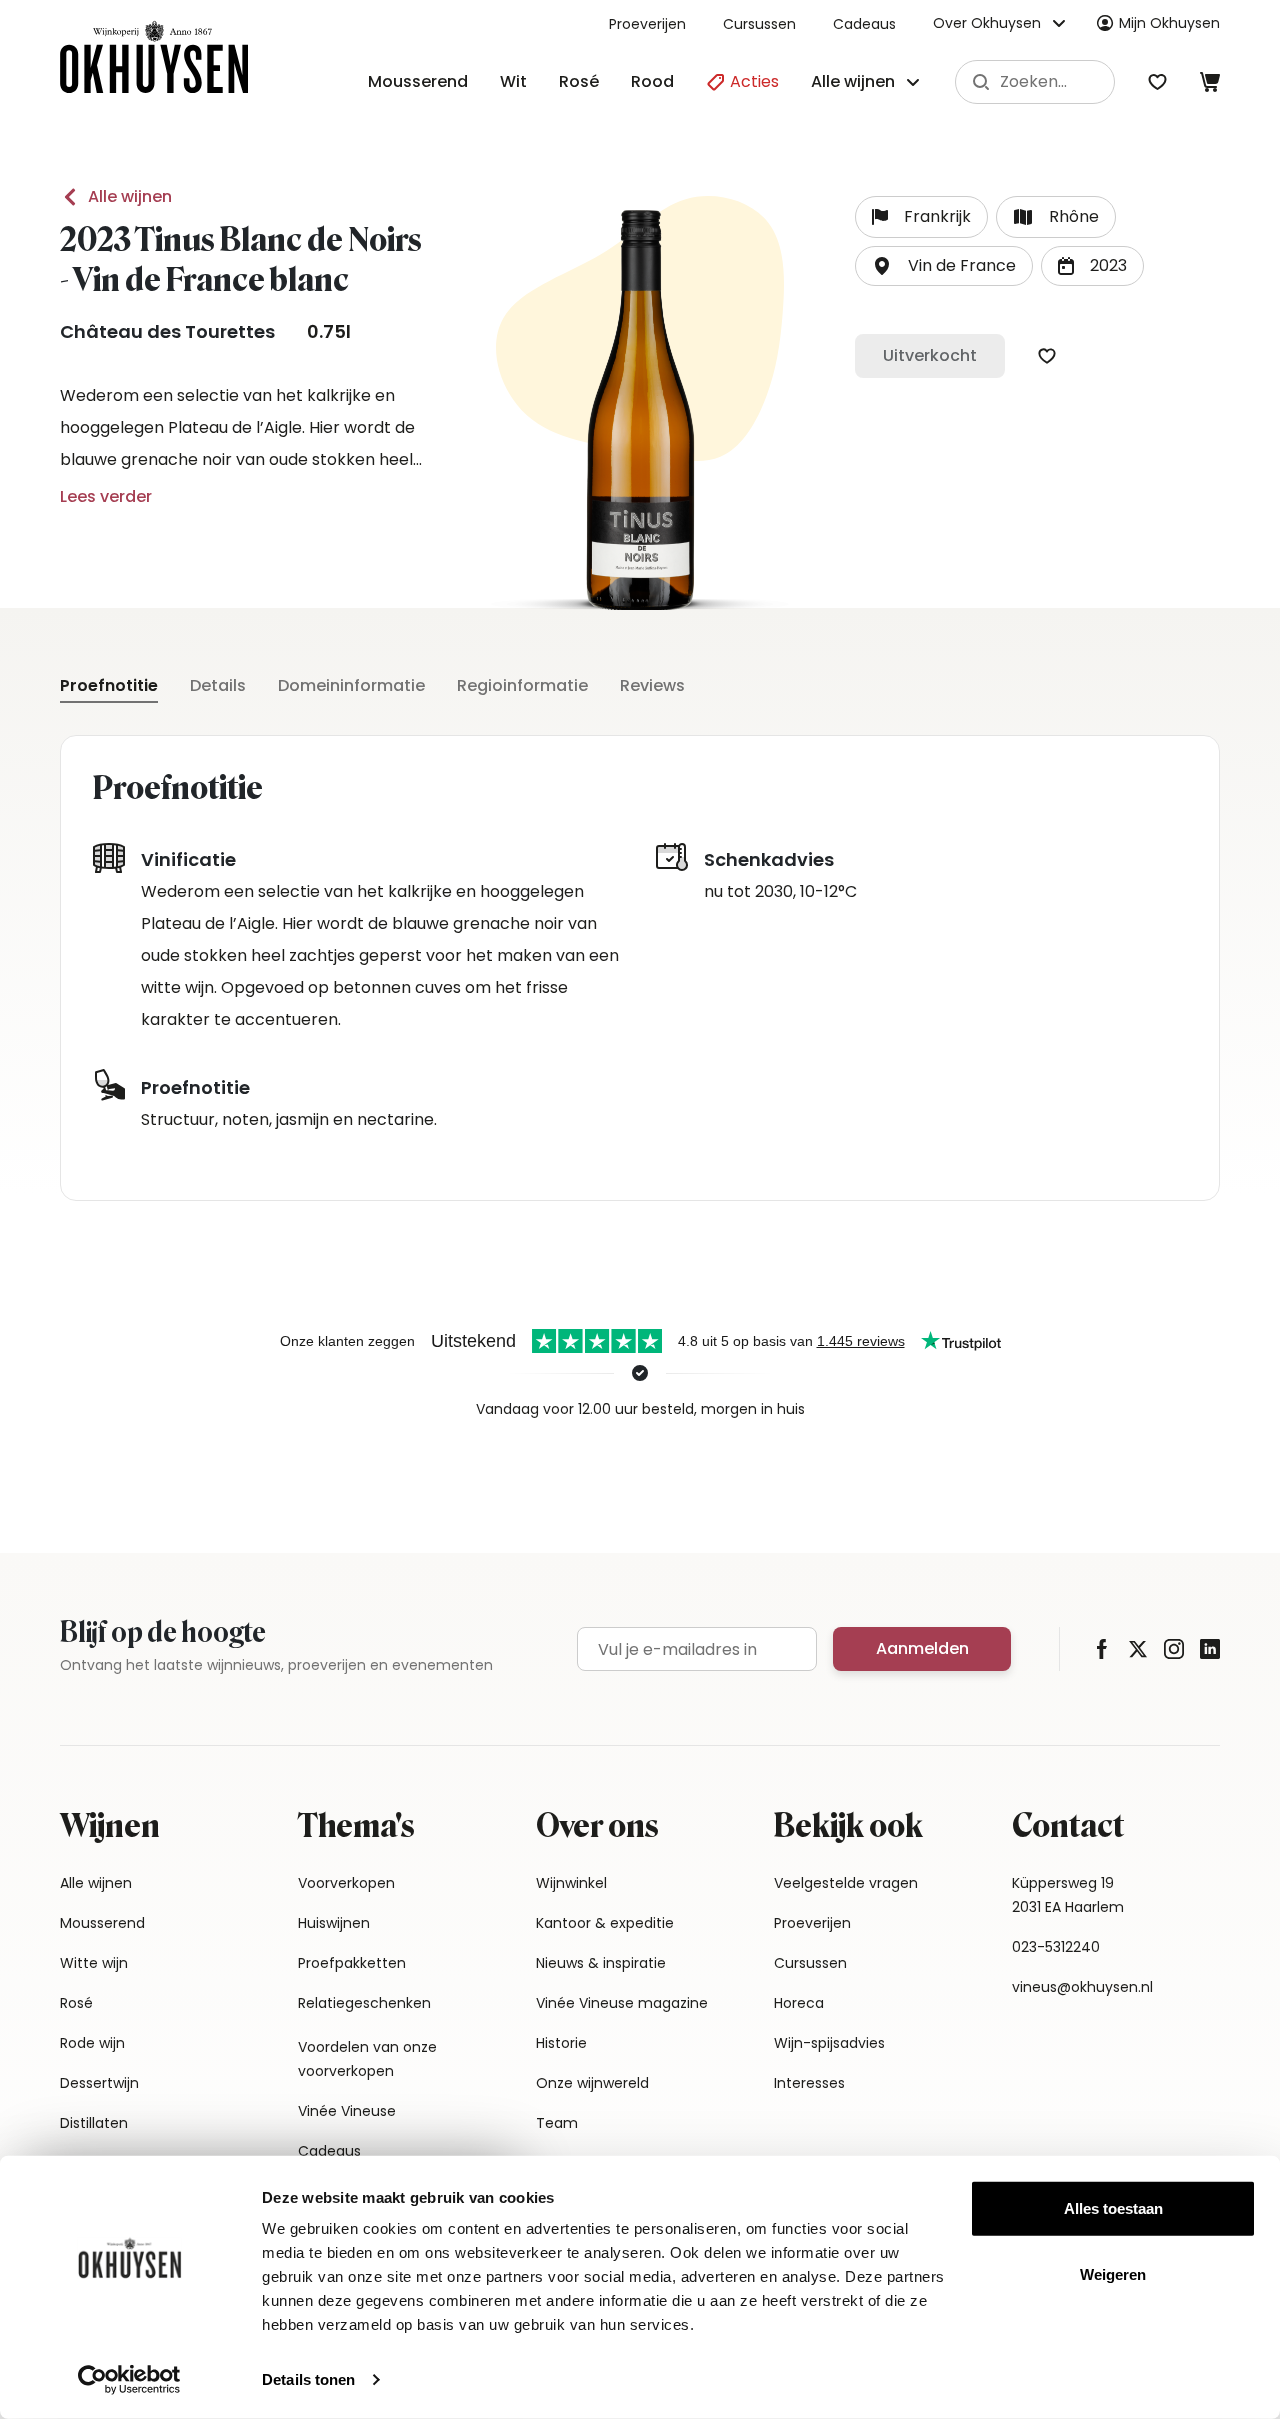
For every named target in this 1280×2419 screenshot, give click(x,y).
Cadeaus (864, 24)
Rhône (1074, 216)
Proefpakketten (352, 1963)
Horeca (799, 2003)
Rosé (579, 81)
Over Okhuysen (987, 23)
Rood (652, 81)
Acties (752, 81)
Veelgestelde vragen (846, 1883)
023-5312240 (1056, 1947)
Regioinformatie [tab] (522, 685)
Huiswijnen (334, 1923)
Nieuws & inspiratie (601, 1963)
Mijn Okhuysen (1169, 23)
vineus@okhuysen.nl (1082, 1987)
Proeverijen (647, 24)
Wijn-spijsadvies (829, 2043)
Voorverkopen (346, 1883)
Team (557, 2123)
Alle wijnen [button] (853, 81)
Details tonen (308, 2379)
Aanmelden (922, 1648)
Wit (513, 81)
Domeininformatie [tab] (351, 685)
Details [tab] (218, 685)
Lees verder (106, 496)
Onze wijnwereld (592, 2083)
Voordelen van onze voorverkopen (367, 2059)
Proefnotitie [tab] (109, 685)
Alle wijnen (130, 196)
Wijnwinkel (571, 1883)
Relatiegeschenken (364, 2003)
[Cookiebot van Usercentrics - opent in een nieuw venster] (129, 2380)
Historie (561, 2043)
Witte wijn (94, 1963)
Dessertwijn (99, 2083)
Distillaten (94, 2123)
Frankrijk (937, 216)
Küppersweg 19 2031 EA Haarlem (1068, 1895)
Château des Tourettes (167, 331)
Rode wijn (92, 2043)
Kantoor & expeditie (605, 1923)
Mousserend (418, 81)
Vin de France (962, 265)
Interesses (809, 2083)
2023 (1108, 265)
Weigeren (1113, 2273)
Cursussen (759, 24)
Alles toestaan (1113, 2208)
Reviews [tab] (652, 685)
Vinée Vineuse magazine (622, 2003)
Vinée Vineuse (347, 2111)
